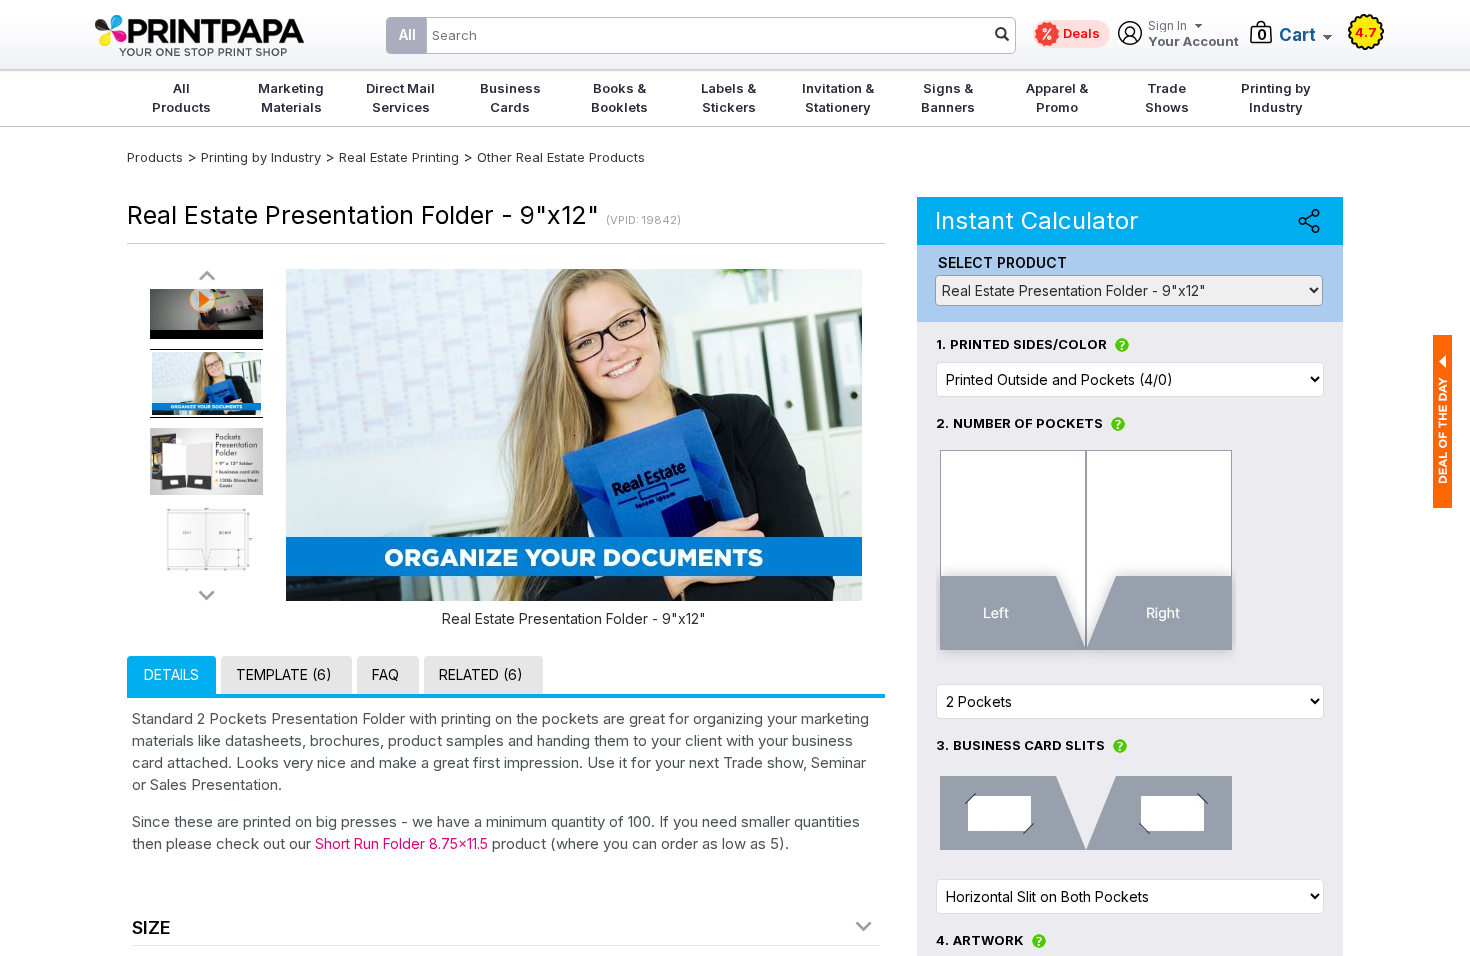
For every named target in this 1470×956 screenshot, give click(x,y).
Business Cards (510, 97)
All (407, 34)
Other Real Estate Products (561, 157)
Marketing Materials (291, 97)
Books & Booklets (619, 97)
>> (207, 594)
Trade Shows (1167, 97)
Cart (1297, 35)
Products (155, 157)
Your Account (1193, 34)
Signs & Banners (948, 97)
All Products (181, 97)
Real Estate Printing (399, 157)
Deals (1081, 33)
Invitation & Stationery (838, 97)
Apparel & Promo (1057, 97)
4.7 (1366, 32)
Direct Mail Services (400, 97)
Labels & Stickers (728, 97)
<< (207, 276)
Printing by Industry (1276, 97)
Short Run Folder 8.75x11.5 (401, 843)
